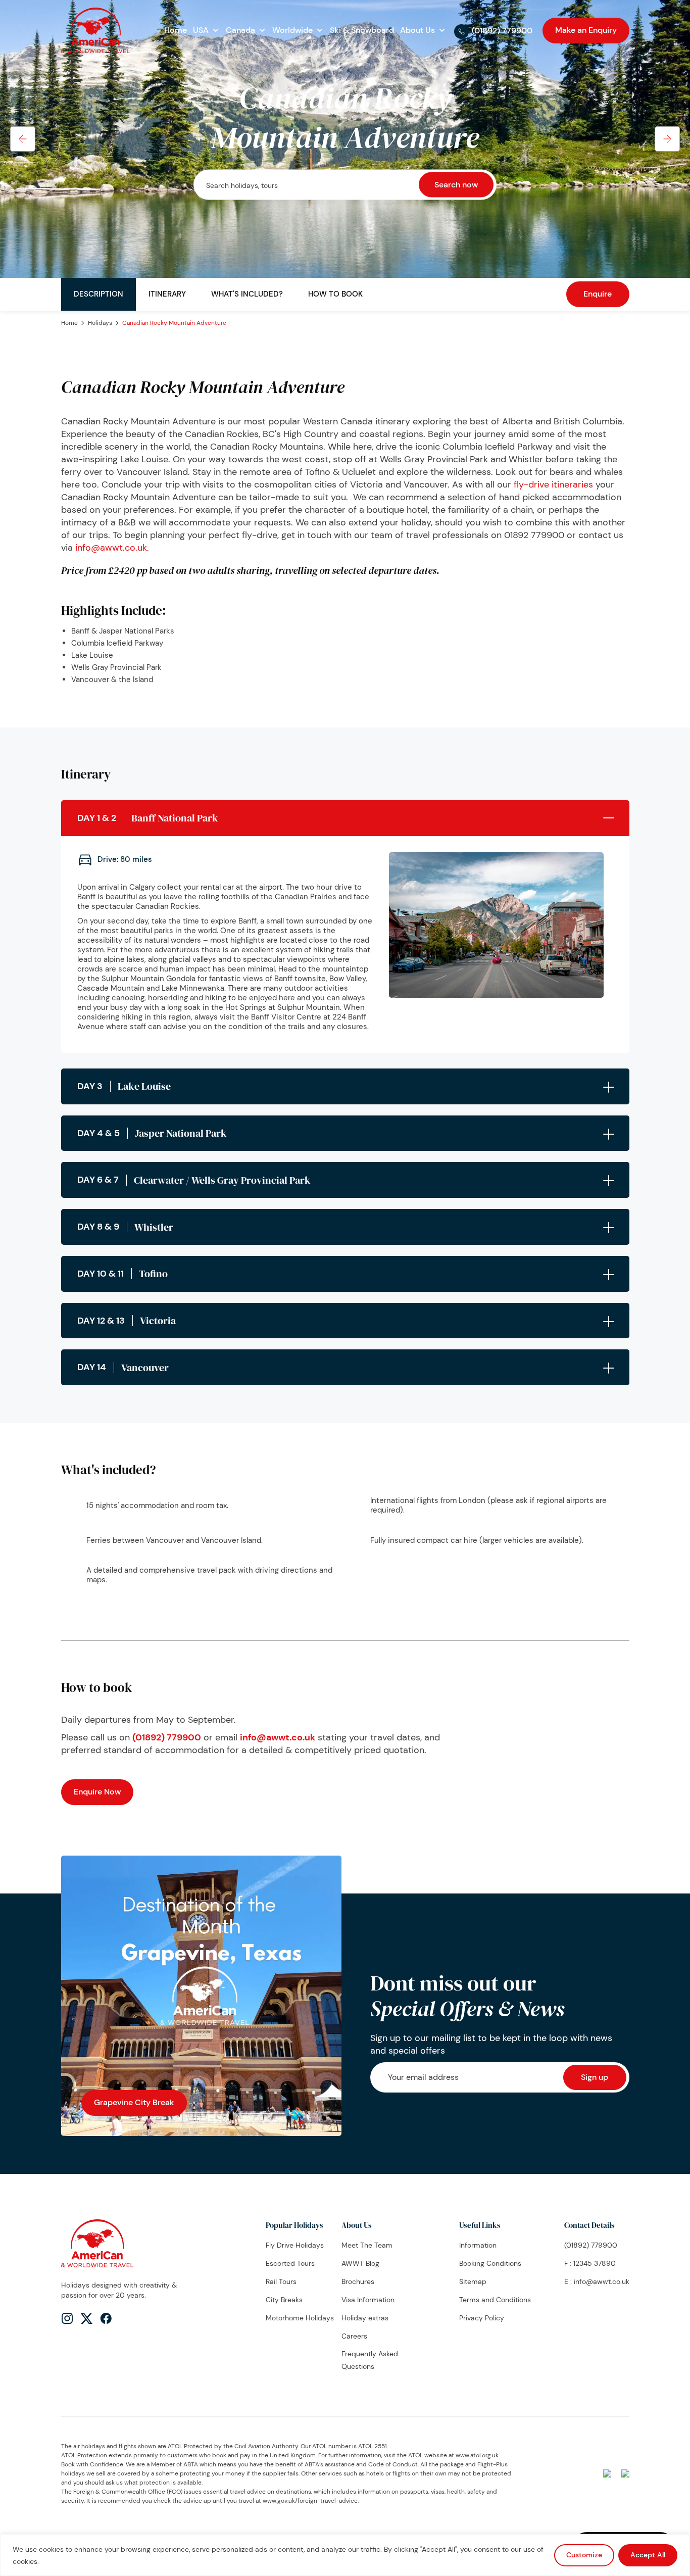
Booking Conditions (490, 2263)
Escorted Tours (290, 2263)
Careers (354, 2336)
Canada (240, 30)
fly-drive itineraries (553, 484)
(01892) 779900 (502, 31)
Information (478, 2245)
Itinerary (167, 294)
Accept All (648, 2555)
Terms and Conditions (495, 2300)
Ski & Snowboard (362, 30)
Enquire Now (97, 1792)
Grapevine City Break (134, 2102)
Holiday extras (365, 2318)
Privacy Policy (482, 2318)
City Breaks (284, 2300)
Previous (23, 139)
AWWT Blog (360, 2263)
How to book (335, 294)
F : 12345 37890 (590, 2263)
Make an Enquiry (586, 30)
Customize (584, 2555)
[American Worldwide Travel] (95, 29)
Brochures (358, 2281)
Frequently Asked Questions (370, 2360)
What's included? (247, 294)
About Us (417, 30)
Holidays (100, 323)
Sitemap (473, 2281)
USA (201, 30)
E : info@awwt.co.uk (597, 2281)
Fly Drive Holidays (295, 2245)
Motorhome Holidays (300, 2318)
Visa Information (368, 2300)
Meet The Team (367, 2245)
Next (667, 139)
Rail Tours (281, 2281)
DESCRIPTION (98, 294)
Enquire (598, 294)
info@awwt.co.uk (111, 548)
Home (176, 30)
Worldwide (292, 30)
